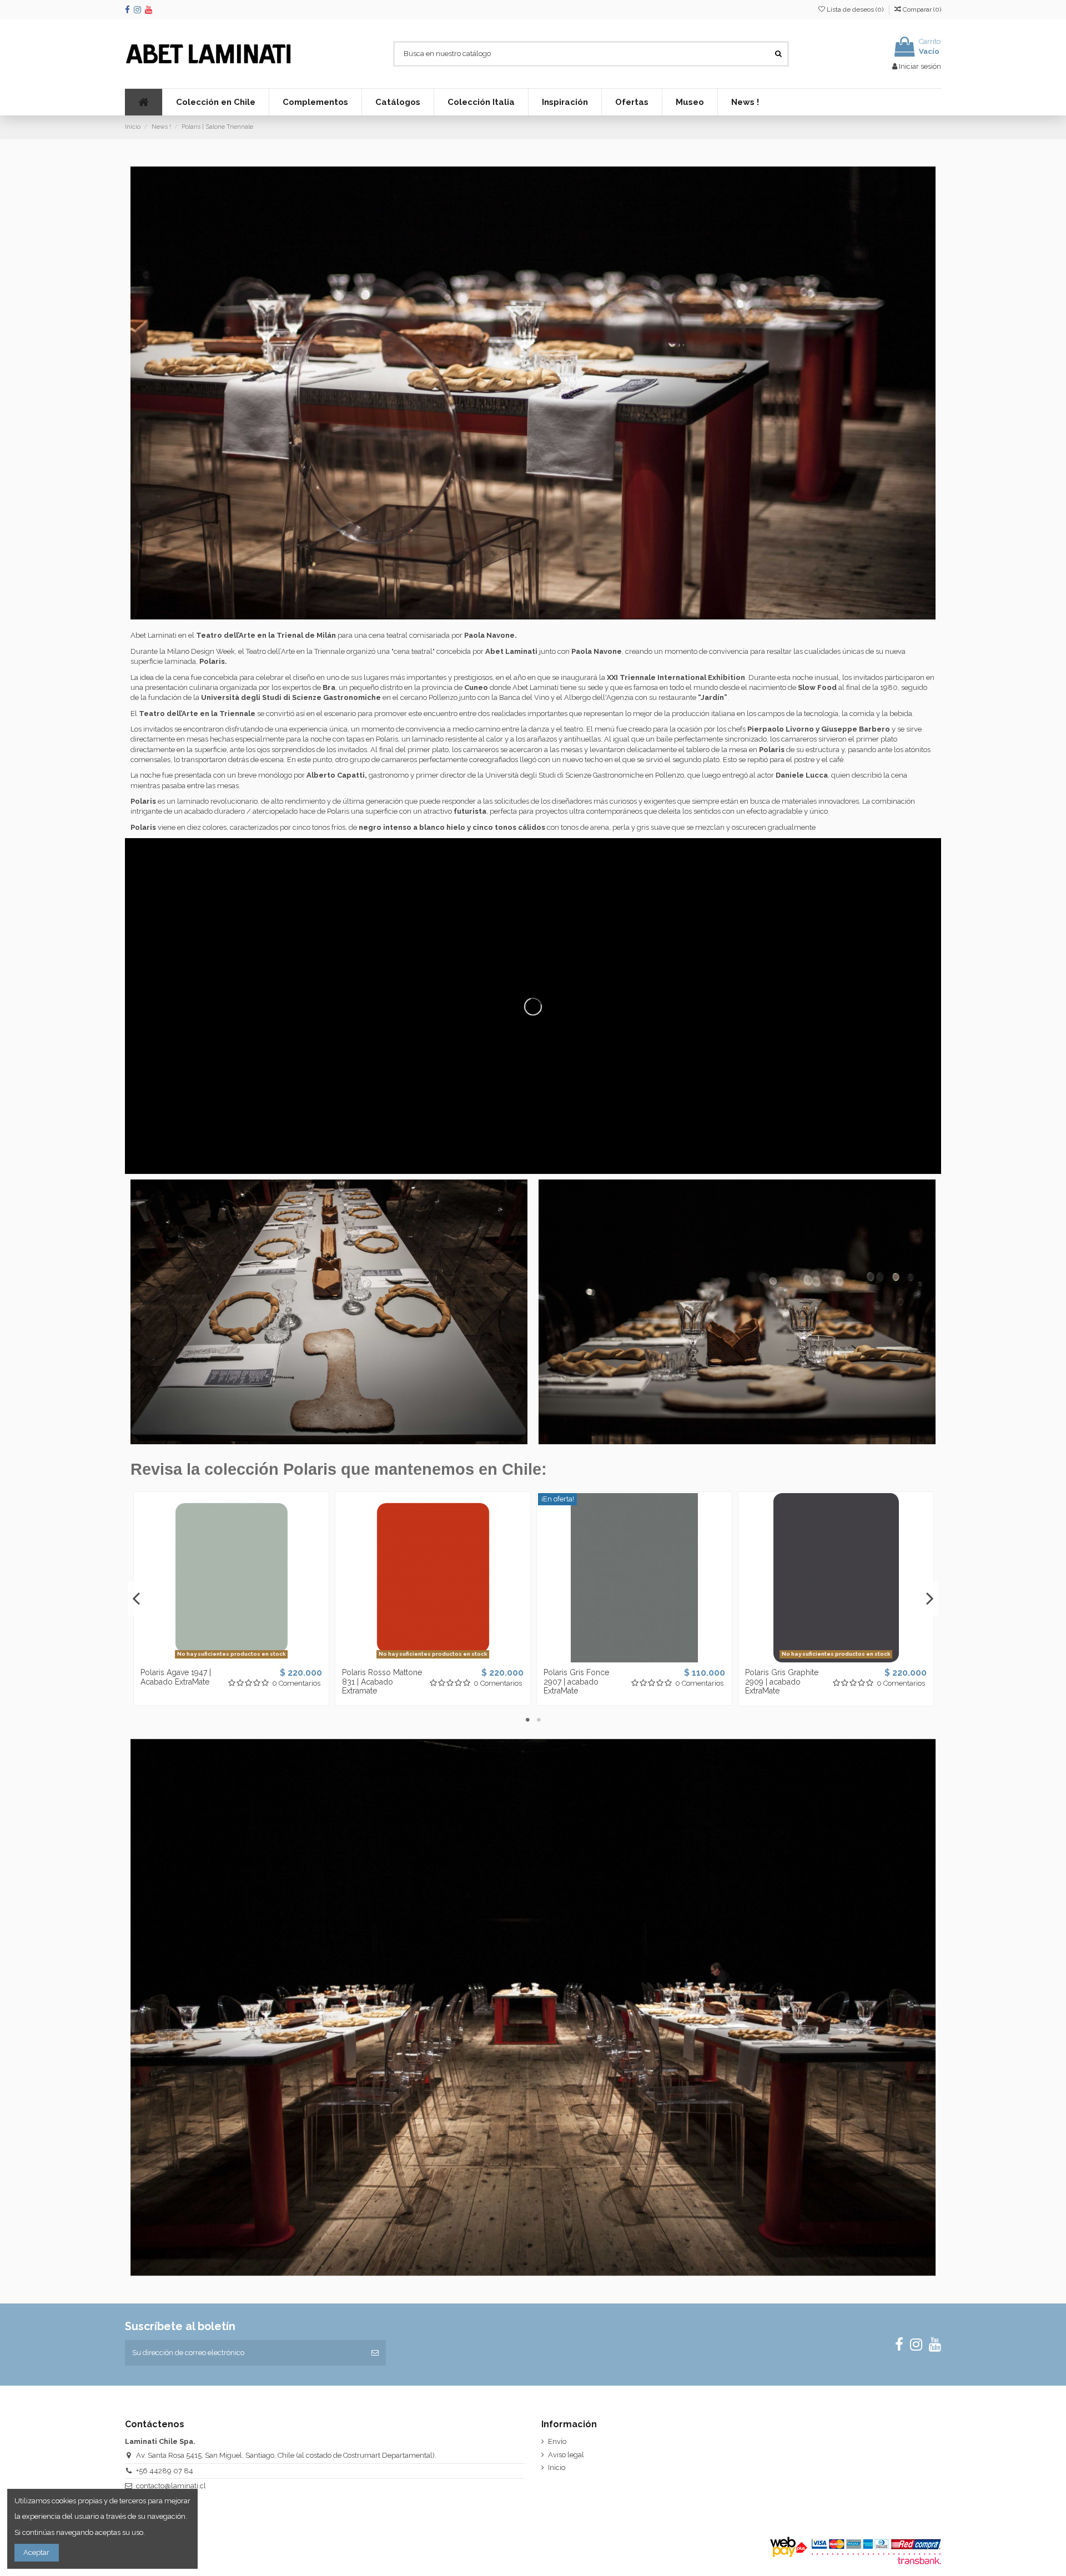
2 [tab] (539, 1720)
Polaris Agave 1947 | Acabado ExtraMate (176, 1677)
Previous (137, 1599)
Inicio (557, 2467)
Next (929, 1599)
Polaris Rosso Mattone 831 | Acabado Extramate (382, 1682)
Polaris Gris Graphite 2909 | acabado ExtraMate (782, 1682)
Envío (557, 2441)
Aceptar (36, 2552)
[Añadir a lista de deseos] (217, 1658)
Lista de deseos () (855, 9)
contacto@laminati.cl (171, 2486)
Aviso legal (566, 2455)
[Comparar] (231, 1658)
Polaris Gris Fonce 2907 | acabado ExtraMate (576, 1682)
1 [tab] (527, 1720)
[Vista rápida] (246, 1658)
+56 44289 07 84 (165, 2471)
